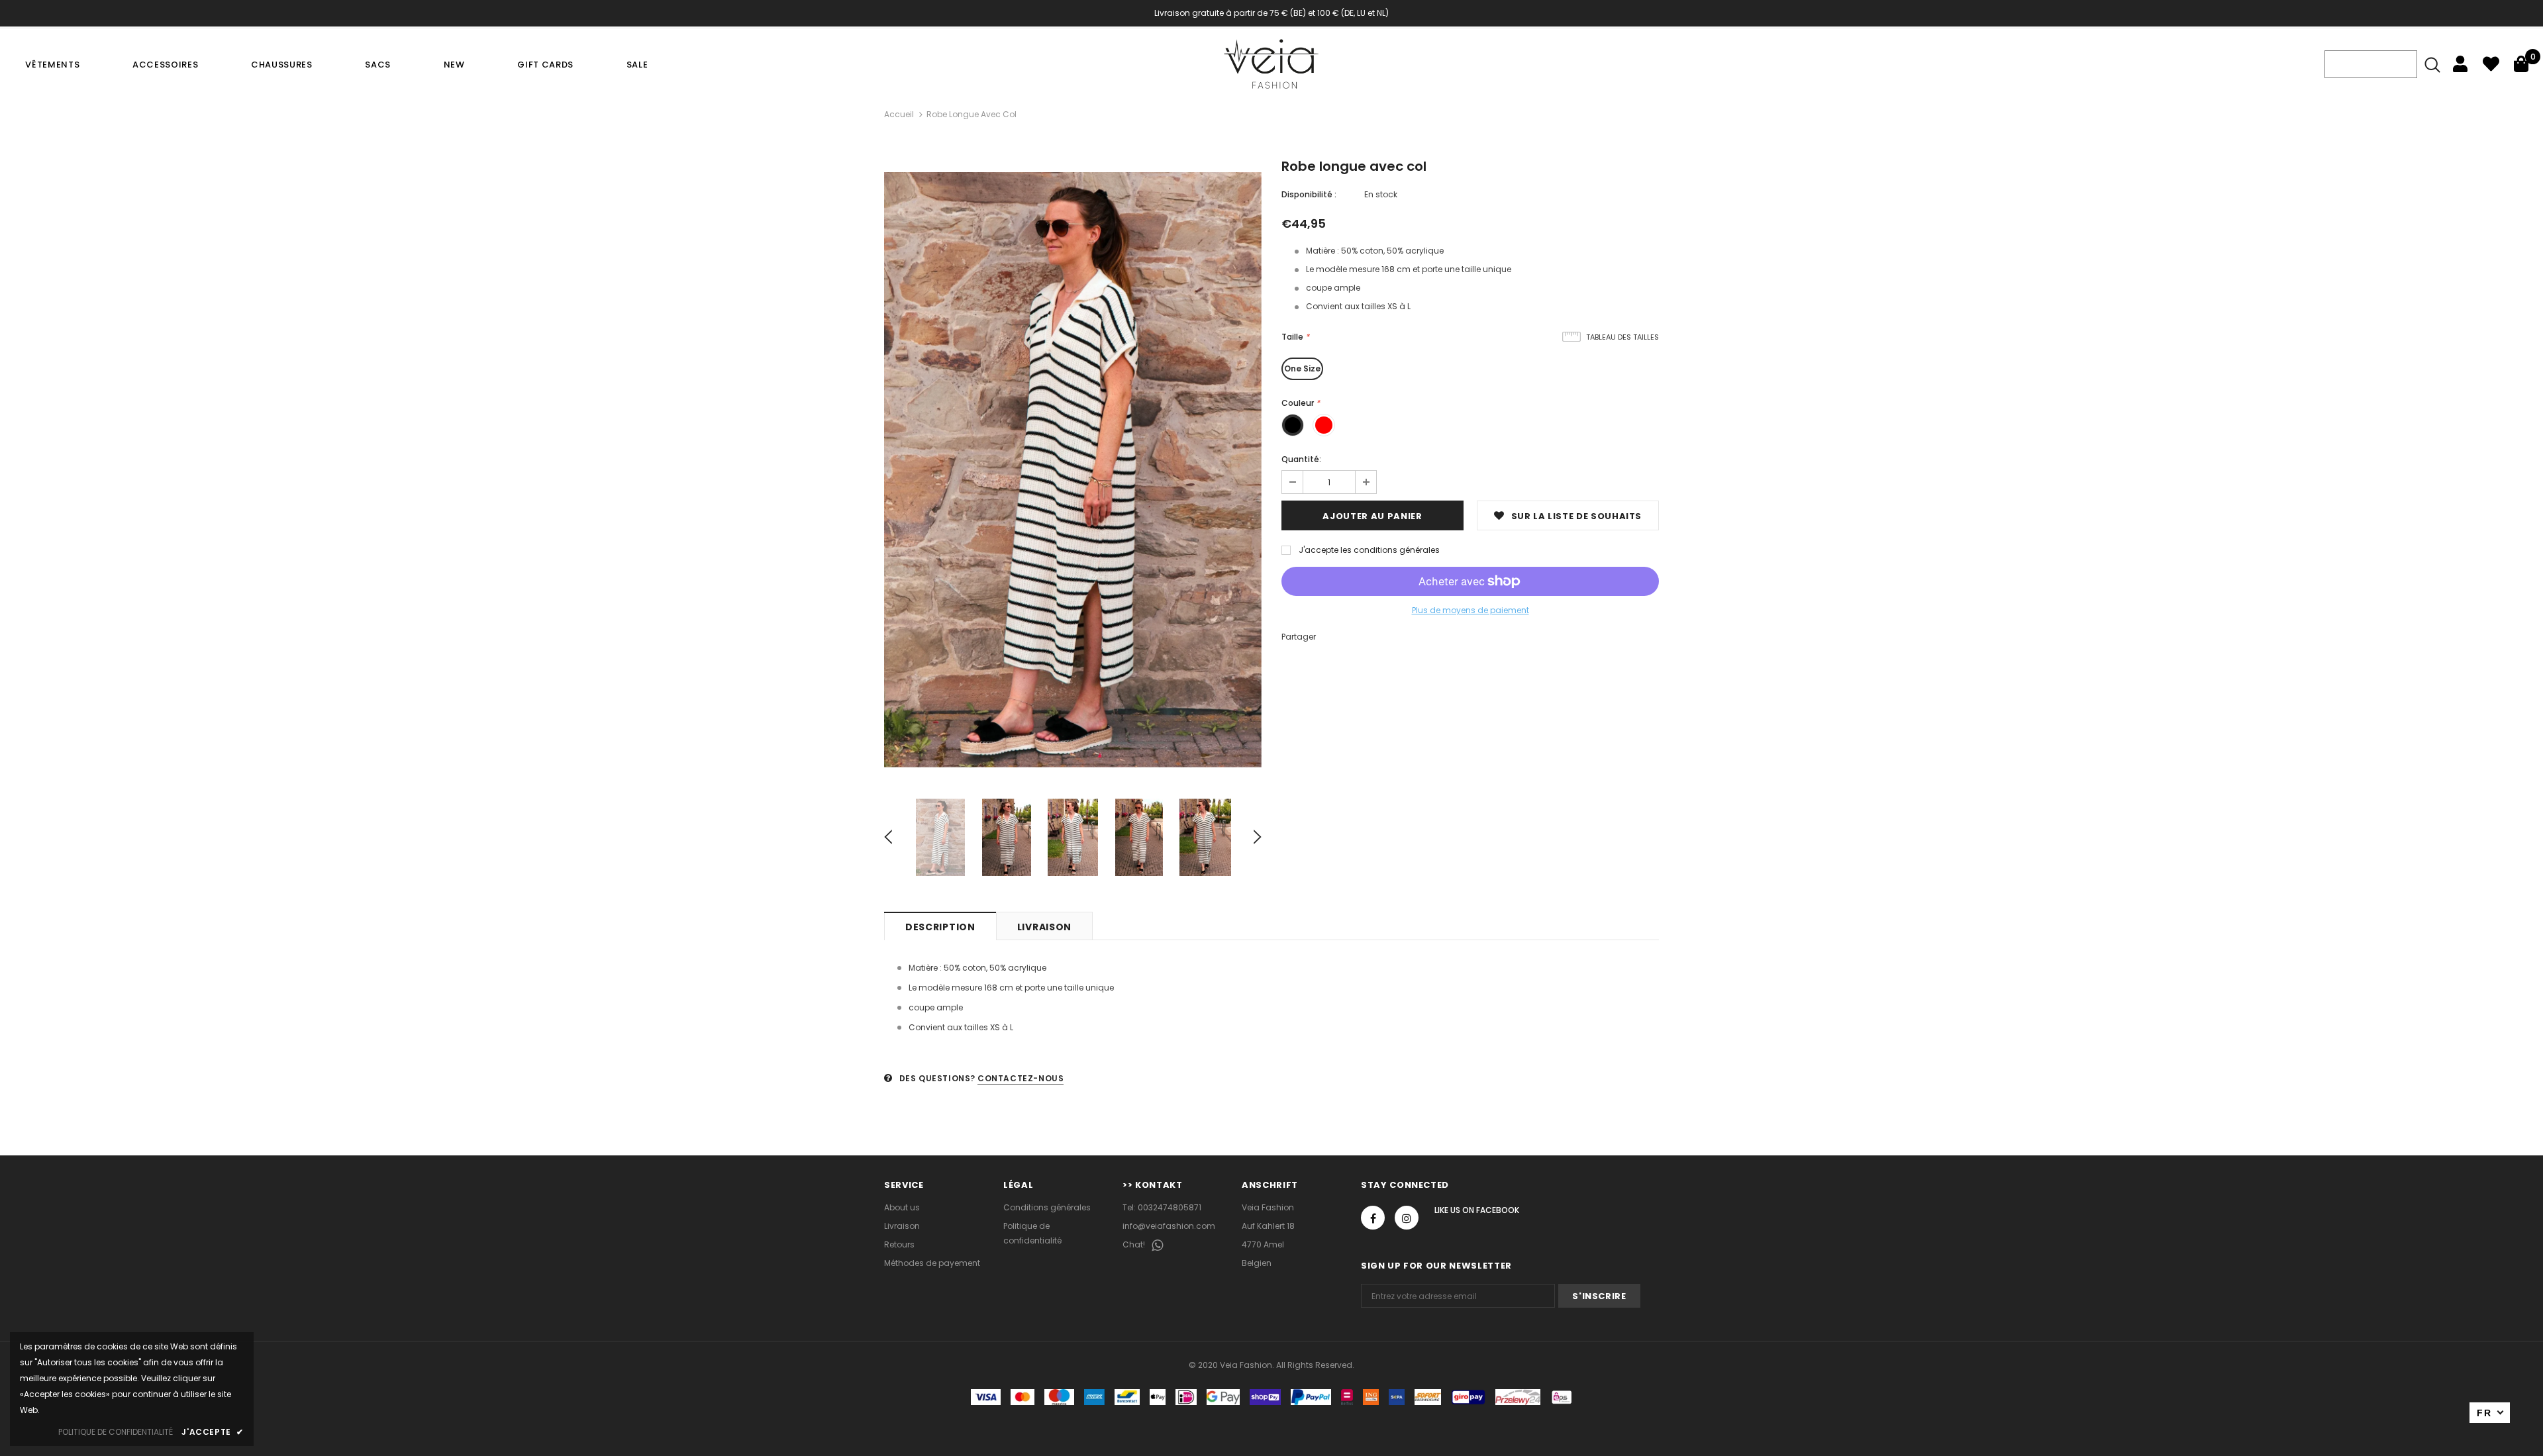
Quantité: (1301, 459)
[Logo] (1271, 64)
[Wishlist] (2491, 64)
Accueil (899, 114)
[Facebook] (1373, 1218)
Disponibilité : (1309, 194)
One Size (1302, 368)
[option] (1073, 470)
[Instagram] (1407, 1218)
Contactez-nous (1021, 1078)
